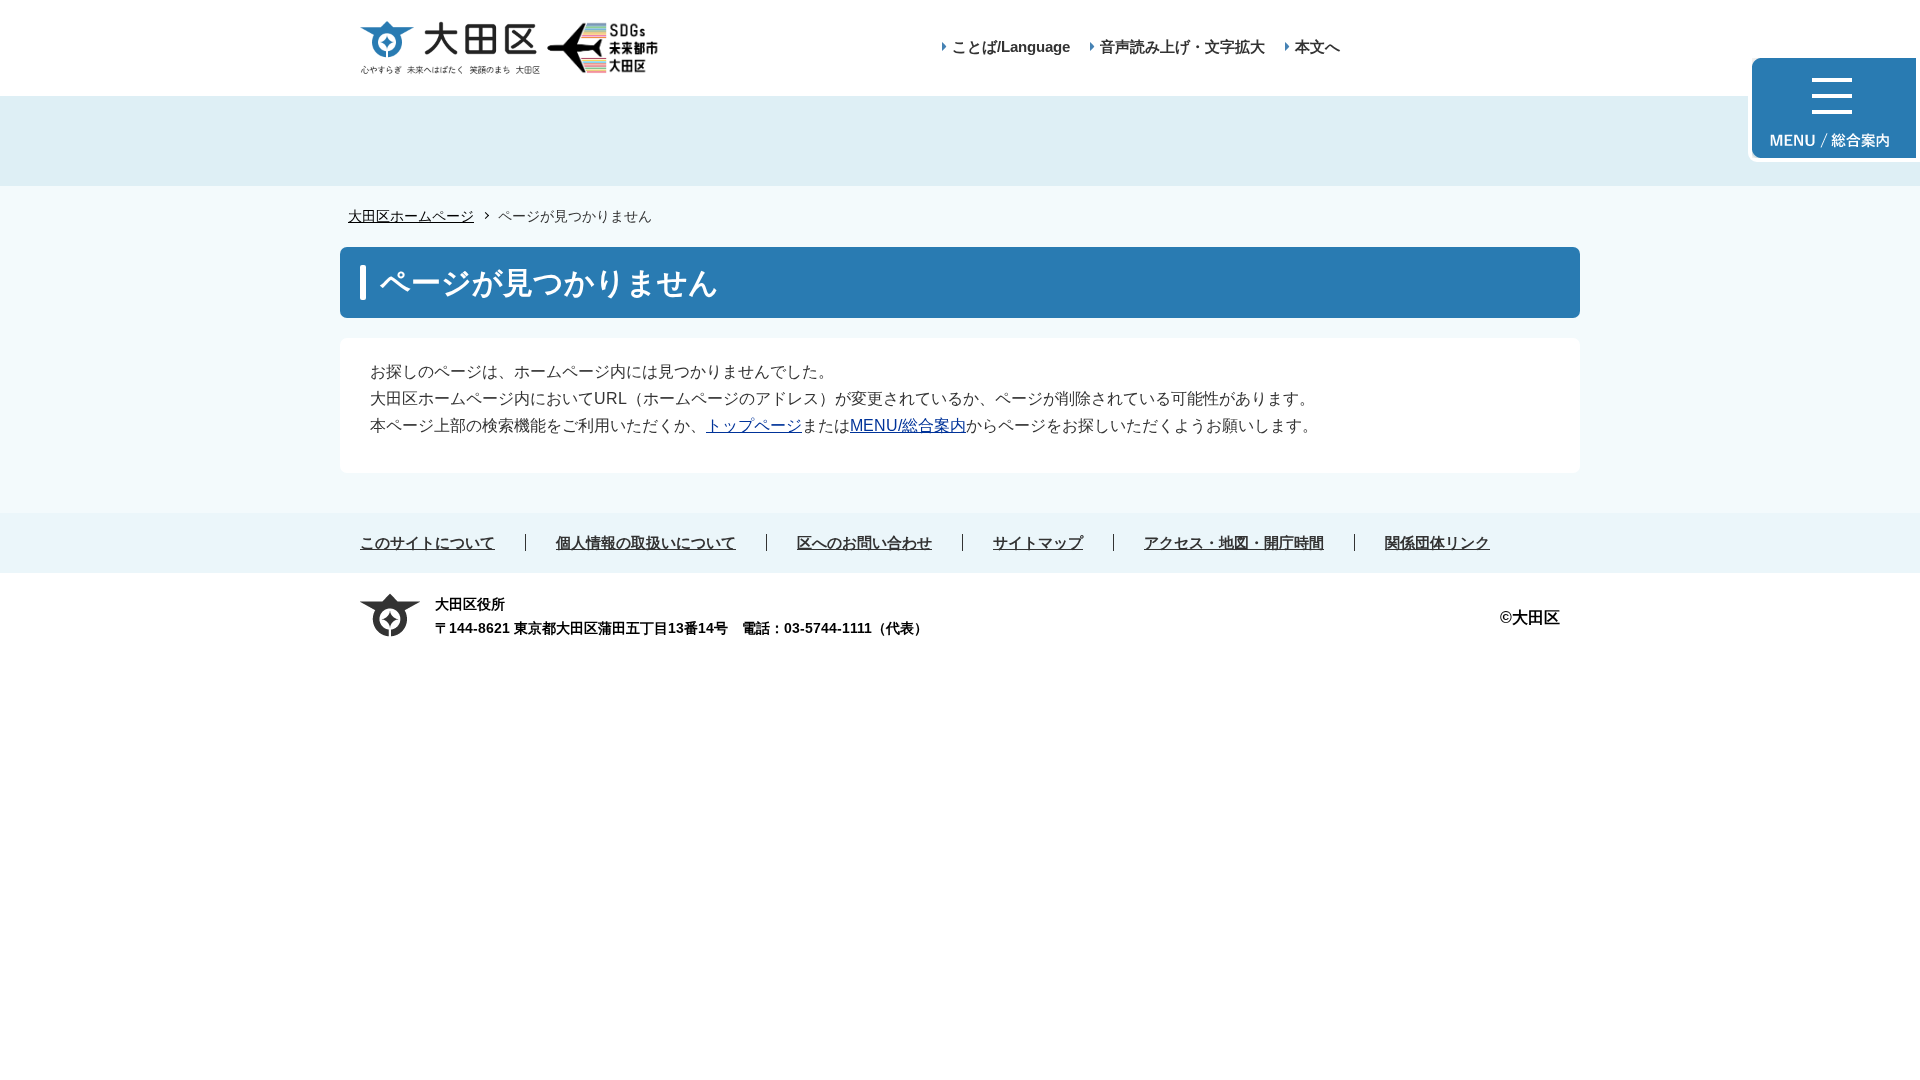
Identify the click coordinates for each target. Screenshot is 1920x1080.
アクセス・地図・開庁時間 (1234, 542)
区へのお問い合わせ (864, 542)
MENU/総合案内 (908, 425)
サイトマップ (1038, 542)
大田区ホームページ (411, 216)
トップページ (754, 425)
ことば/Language (1011, 46)
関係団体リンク (1437, 542)
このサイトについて (427, 542)
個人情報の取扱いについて (646, 542)
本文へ (1317, 46)
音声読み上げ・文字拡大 (1182, 46)
